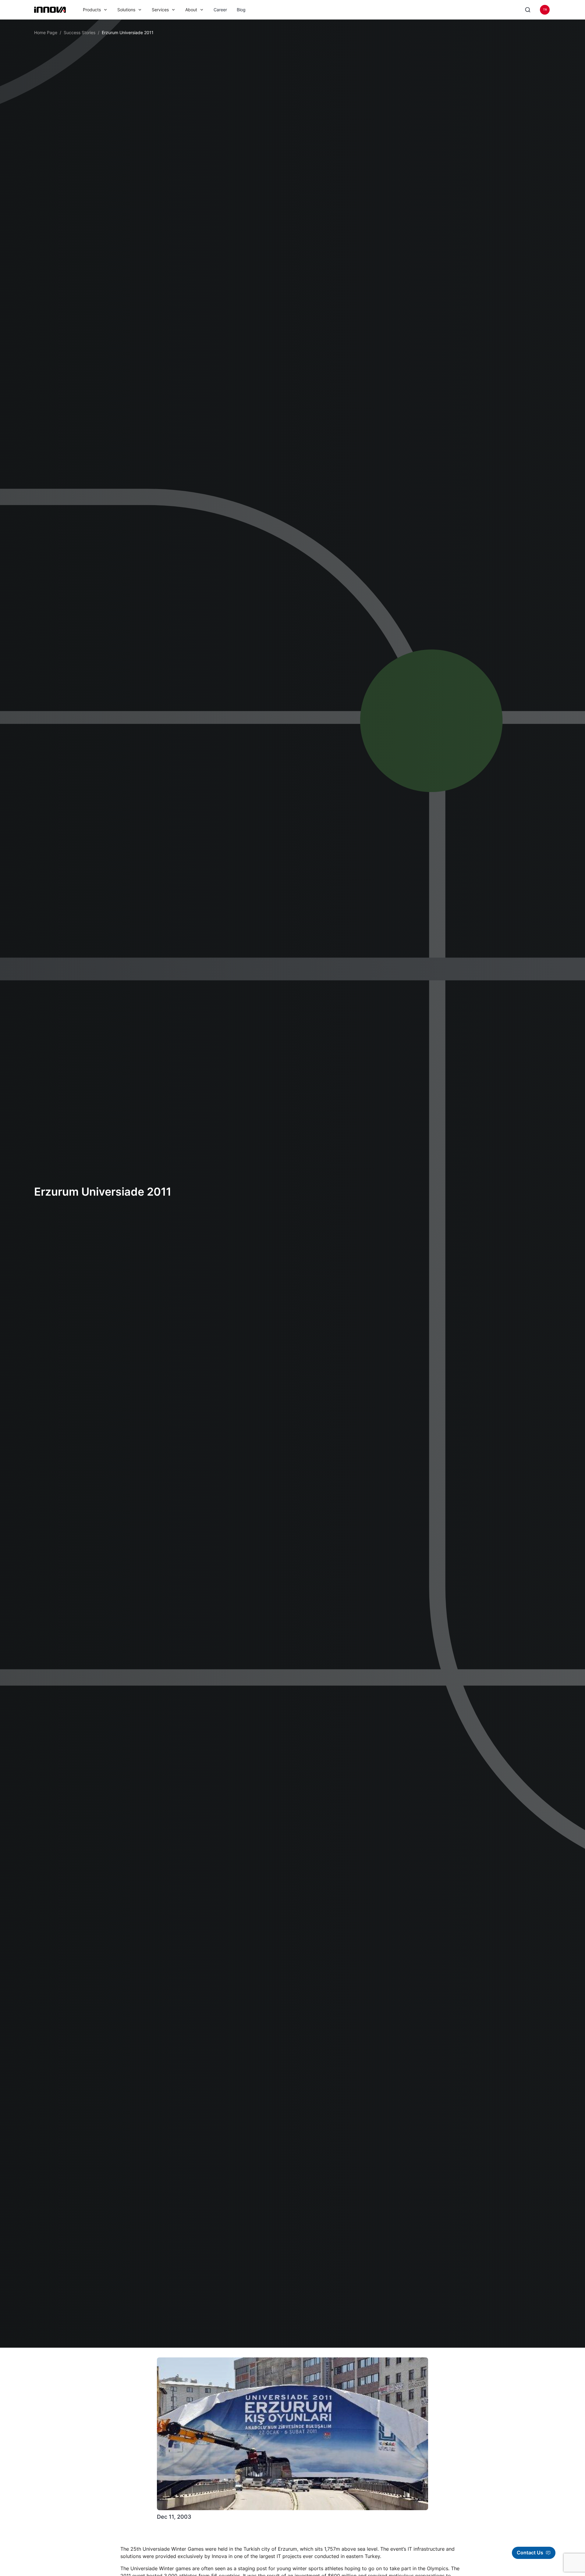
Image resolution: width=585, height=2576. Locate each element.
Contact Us (530, 2553)
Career (220, 10)
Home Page (46, 32)
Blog (241, 10)
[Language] (545, 10)
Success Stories (80, 32)
